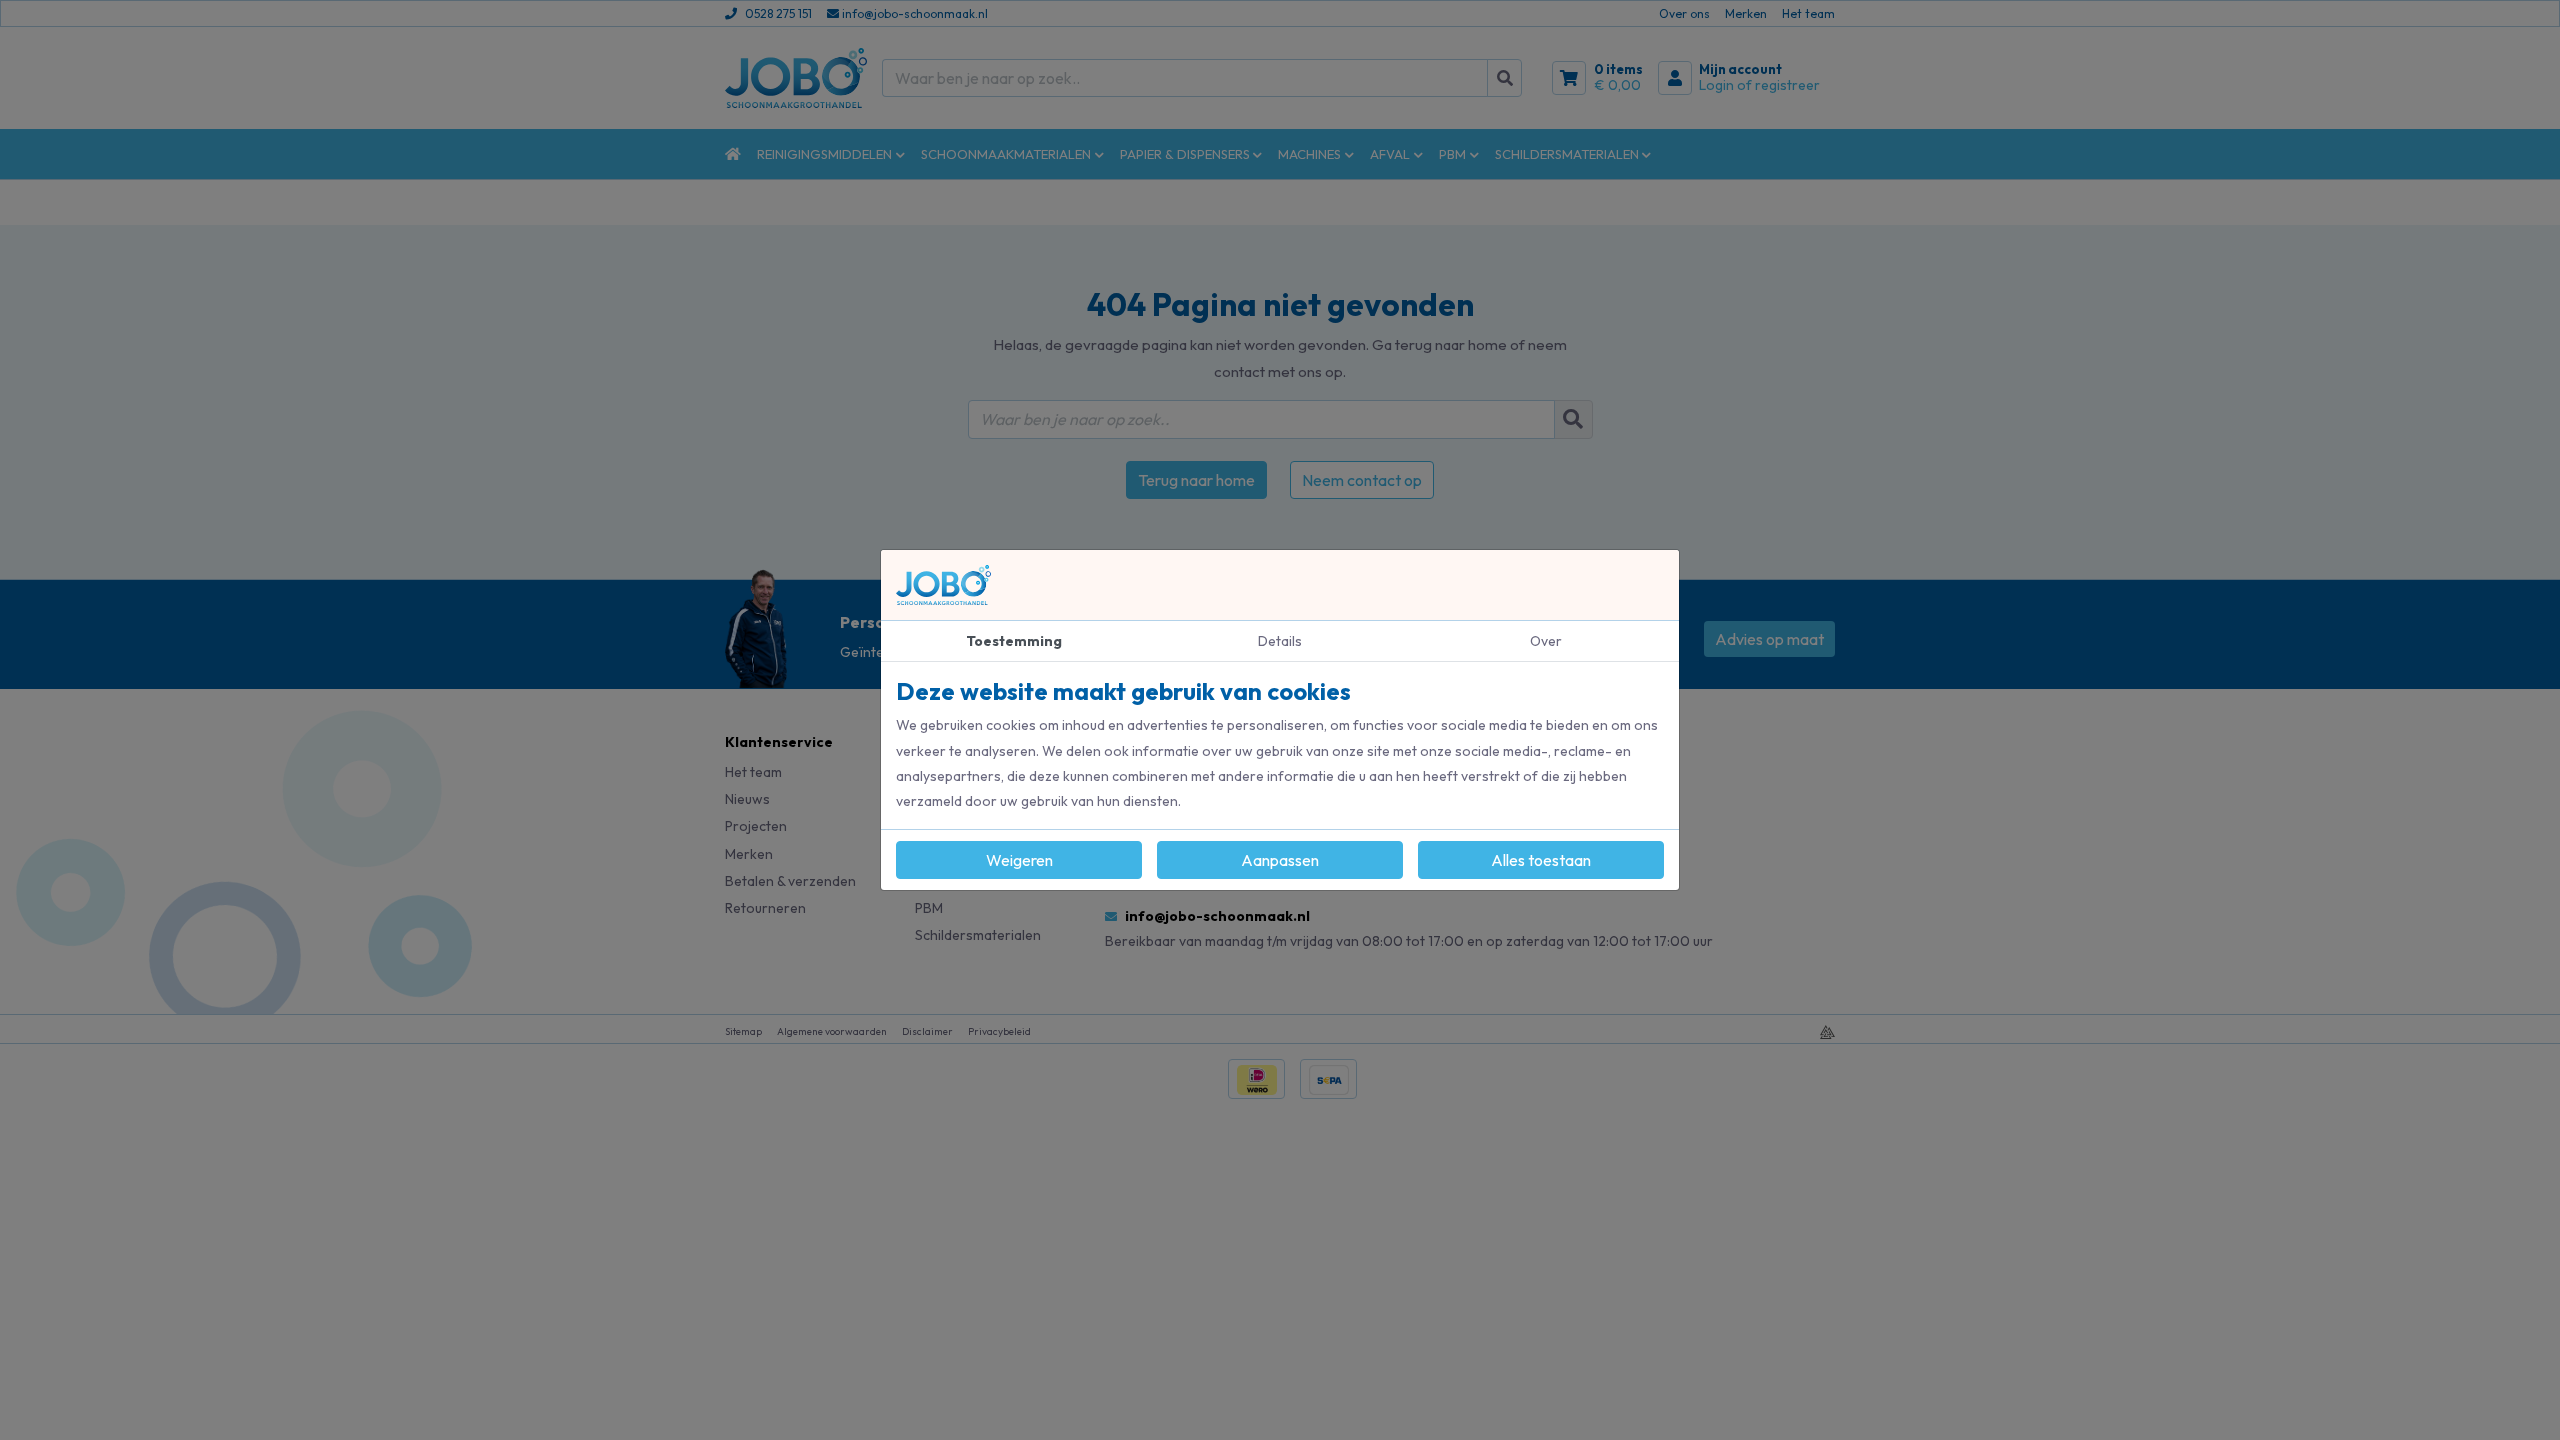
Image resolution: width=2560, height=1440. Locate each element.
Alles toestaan (1541, 860)
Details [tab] (1280, 641)
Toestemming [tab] (1014, 641)
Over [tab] (1546, 641)
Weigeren (1019, 860)
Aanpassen (1280, 860)
